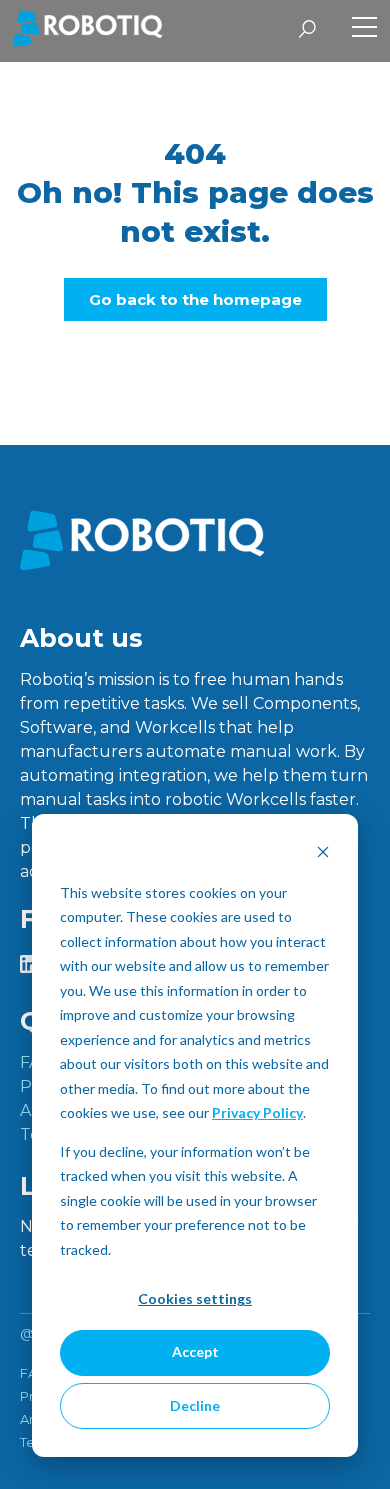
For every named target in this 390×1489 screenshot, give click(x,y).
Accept (195, 1351)
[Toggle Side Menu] (364, 29)
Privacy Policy (257, 1112)
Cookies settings (195, 1298)
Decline (195, 1405)
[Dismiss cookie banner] (323, 854)
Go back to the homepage (195, 299)
